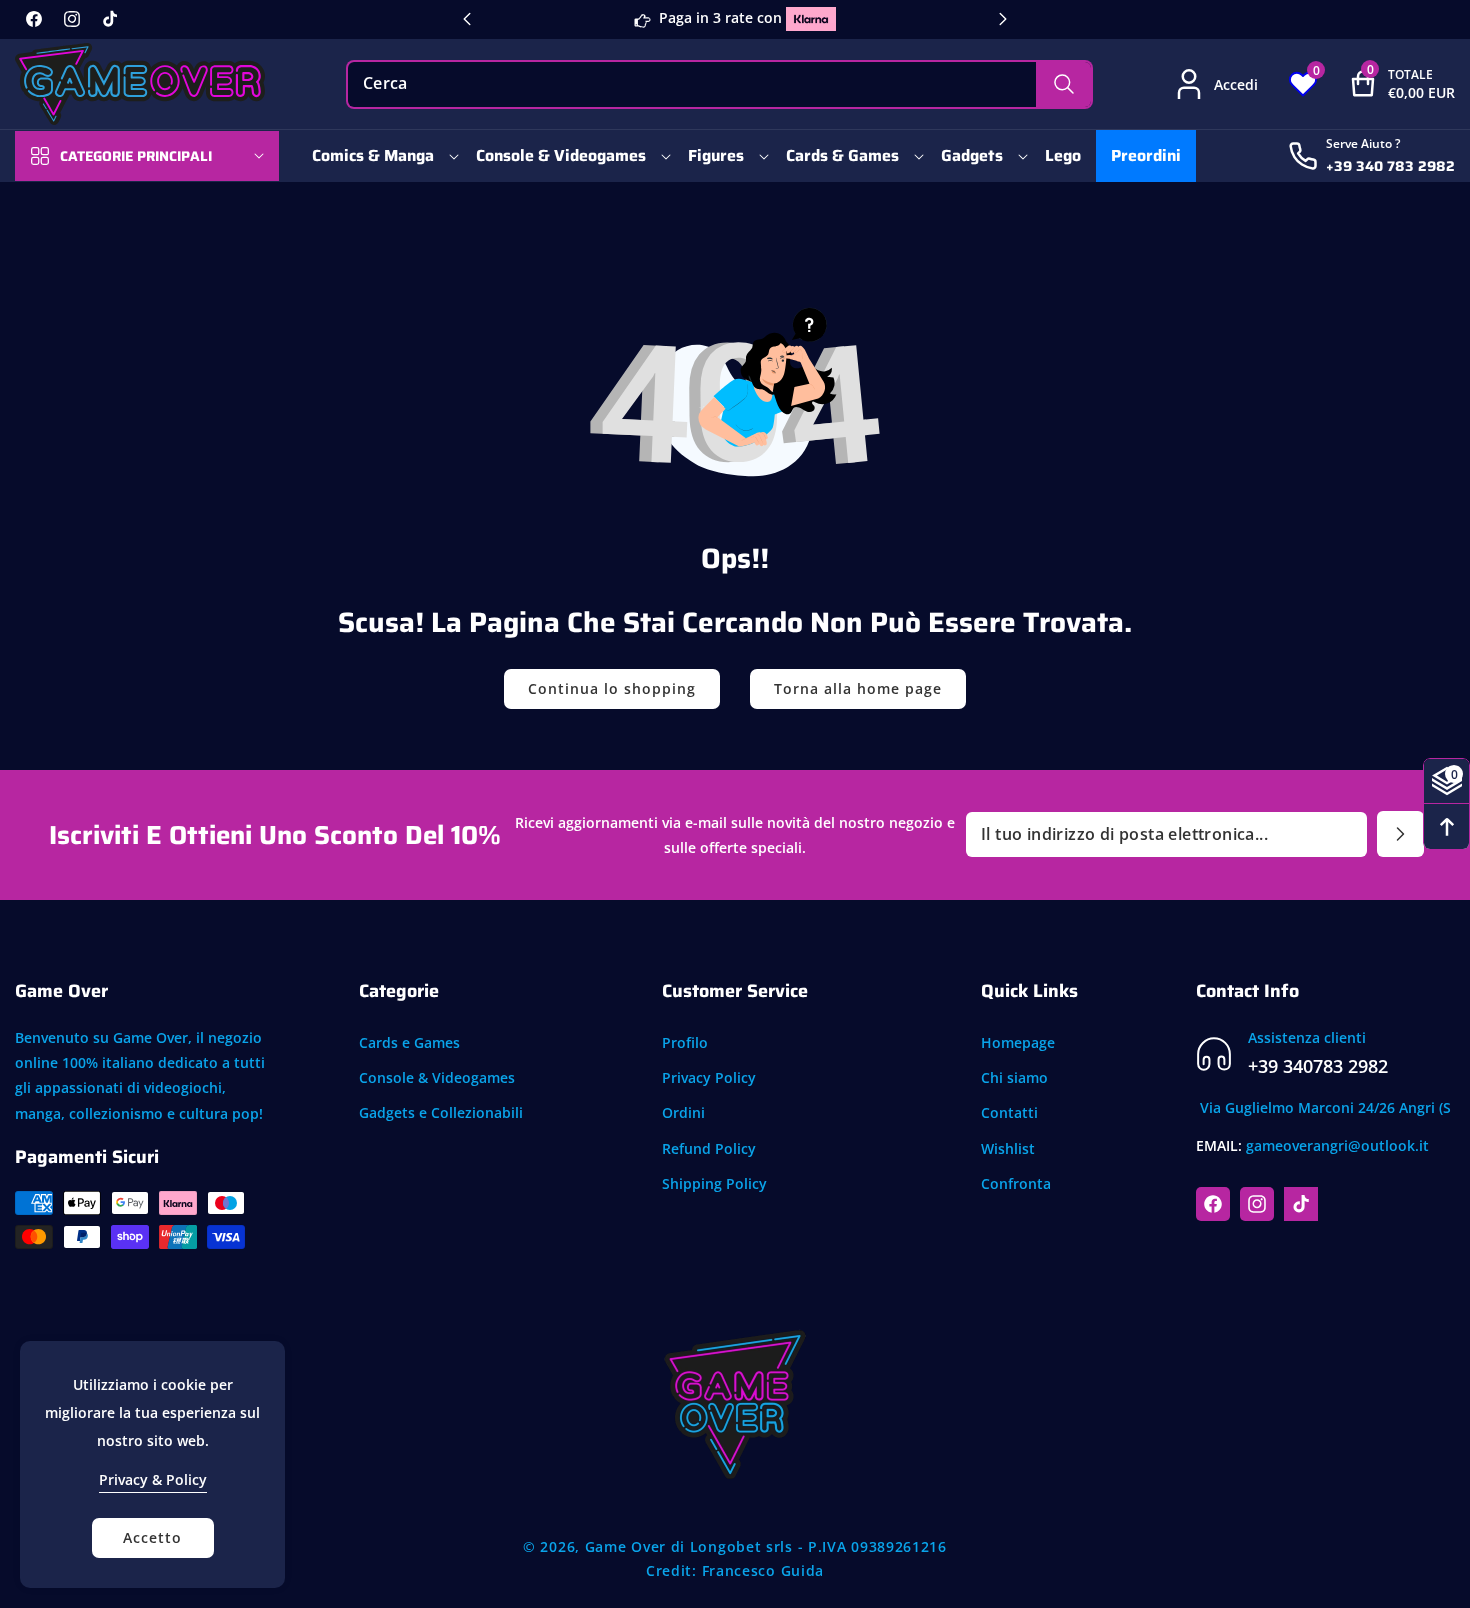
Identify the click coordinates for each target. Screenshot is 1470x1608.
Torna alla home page (858, 688)
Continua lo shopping (612, 688)
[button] (1386, 84)
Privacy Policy (709, 1077)
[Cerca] (1063, 84)
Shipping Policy (714, 1183)
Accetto (152, 1537)
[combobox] (719, 84)
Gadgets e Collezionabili (441, 1113)
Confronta (1016, 1183)
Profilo (685, 1042)
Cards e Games (409, 1042)
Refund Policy (709, 1148)
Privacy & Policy (153, 1479)
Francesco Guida (763, 1570)
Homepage (1018, 1042)
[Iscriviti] (1400, 834)
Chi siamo (1014, 1077)
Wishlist (1008, 1148)
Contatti (1009, 1113)
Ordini (683, 1113)
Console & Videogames (437, 1077)
